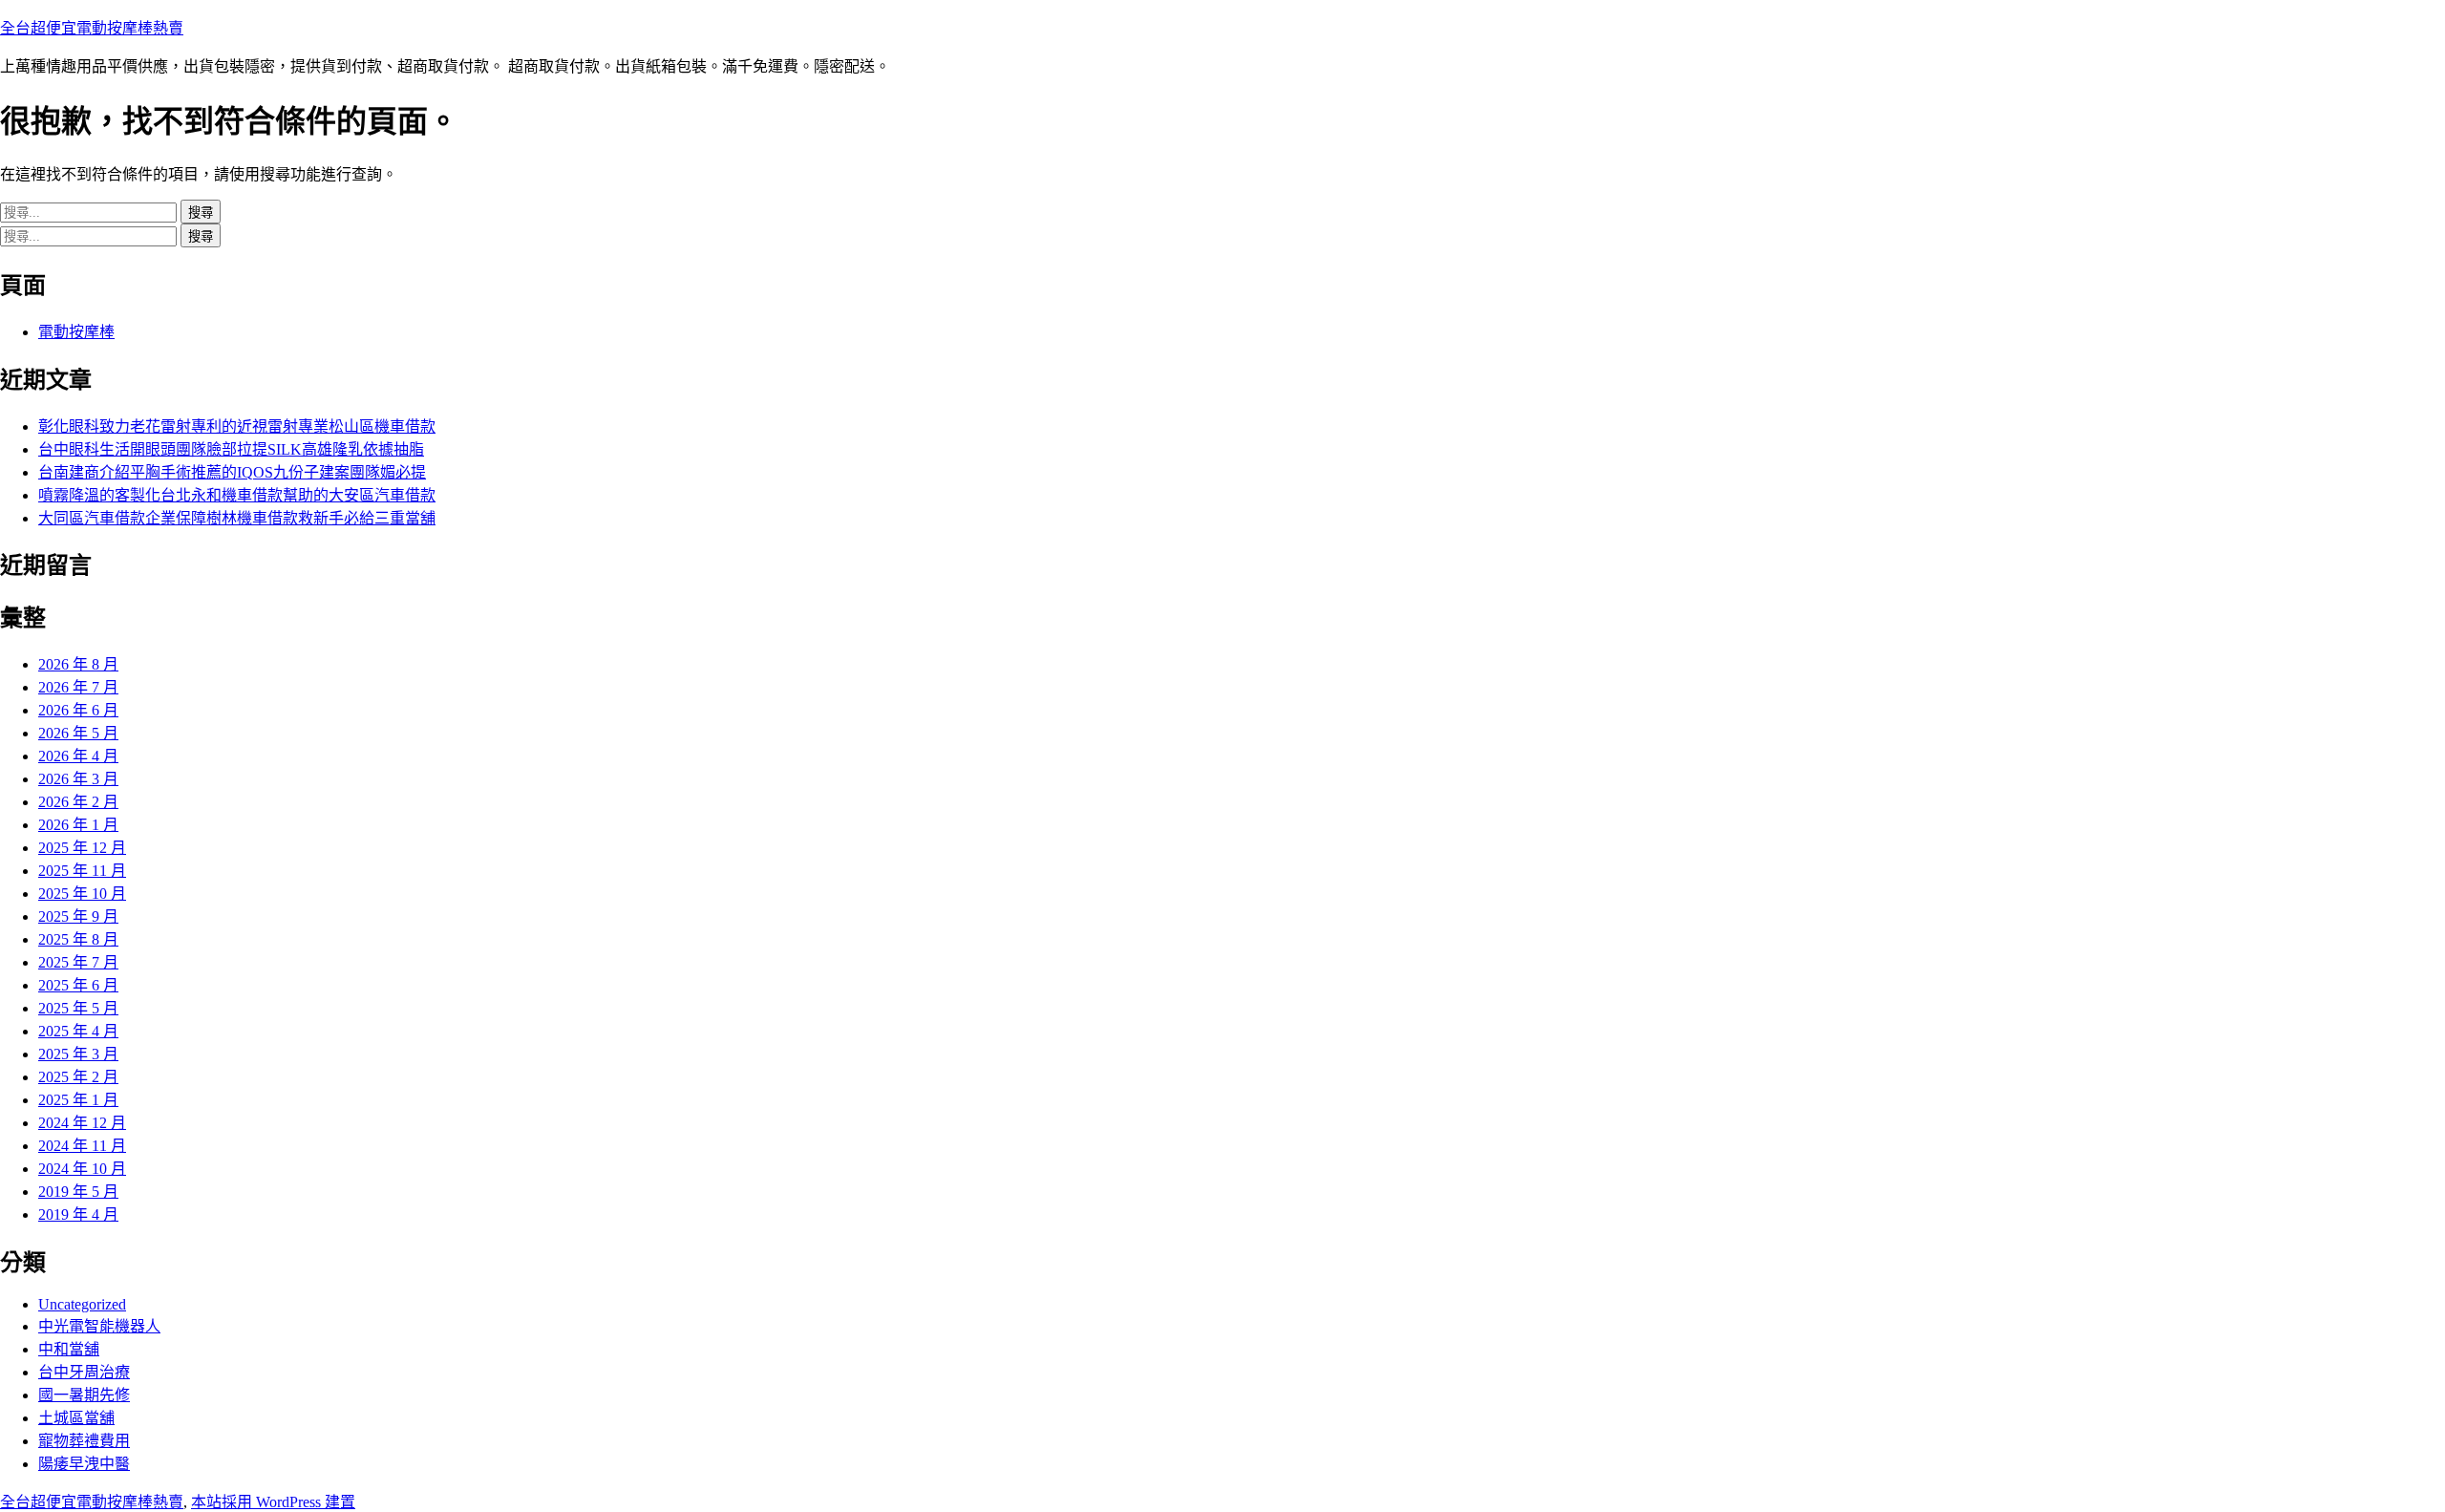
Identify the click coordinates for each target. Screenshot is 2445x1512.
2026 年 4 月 (78, 756)
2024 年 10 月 (82, 1169)
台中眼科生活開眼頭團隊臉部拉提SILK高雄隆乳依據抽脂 (231, 449)
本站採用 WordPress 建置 (273, 1502)
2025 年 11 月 (82, 871)
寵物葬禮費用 (84, 1441)
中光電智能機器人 (99, 1326)
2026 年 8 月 (78, 664)
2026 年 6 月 (78, 710)
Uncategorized (82, 1304)
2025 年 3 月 (78, 1054)
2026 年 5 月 (78, 733)
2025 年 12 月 (82, 848)
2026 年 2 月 (78, 802)
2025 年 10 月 (82, 894)
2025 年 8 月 (78, 939)
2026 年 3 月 (78, 779)
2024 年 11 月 (82, 1146)
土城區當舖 (76, 1418)
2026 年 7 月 (78, 687)
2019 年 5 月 (78, 1192)
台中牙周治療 (84, 1372)
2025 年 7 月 (78, 962)
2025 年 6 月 (78, 985)
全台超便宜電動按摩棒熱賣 (92, 28)
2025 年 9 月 (78, 916)
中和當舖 (69, 1349)
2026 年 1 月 (78, 825)
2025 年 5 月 (78, 1008)
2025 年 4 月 (78, 1031)
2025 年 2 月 (78, 1077)
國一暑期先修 (84, 1395)
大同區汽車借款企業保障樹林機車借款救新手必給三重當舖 (237, 518)
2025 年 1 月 (78, 1100)
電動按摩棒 (76, 332)
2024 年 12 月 (82, 1123)
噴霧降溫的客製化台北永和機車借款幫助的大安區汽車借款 (237, 495)
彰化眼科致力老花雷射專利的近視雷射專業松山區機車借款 (237, 426)
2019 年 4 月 (78, 1214)
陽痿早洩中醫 (84, 1464)
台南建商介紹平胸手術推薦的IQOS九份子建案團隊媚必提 (232, 472)
